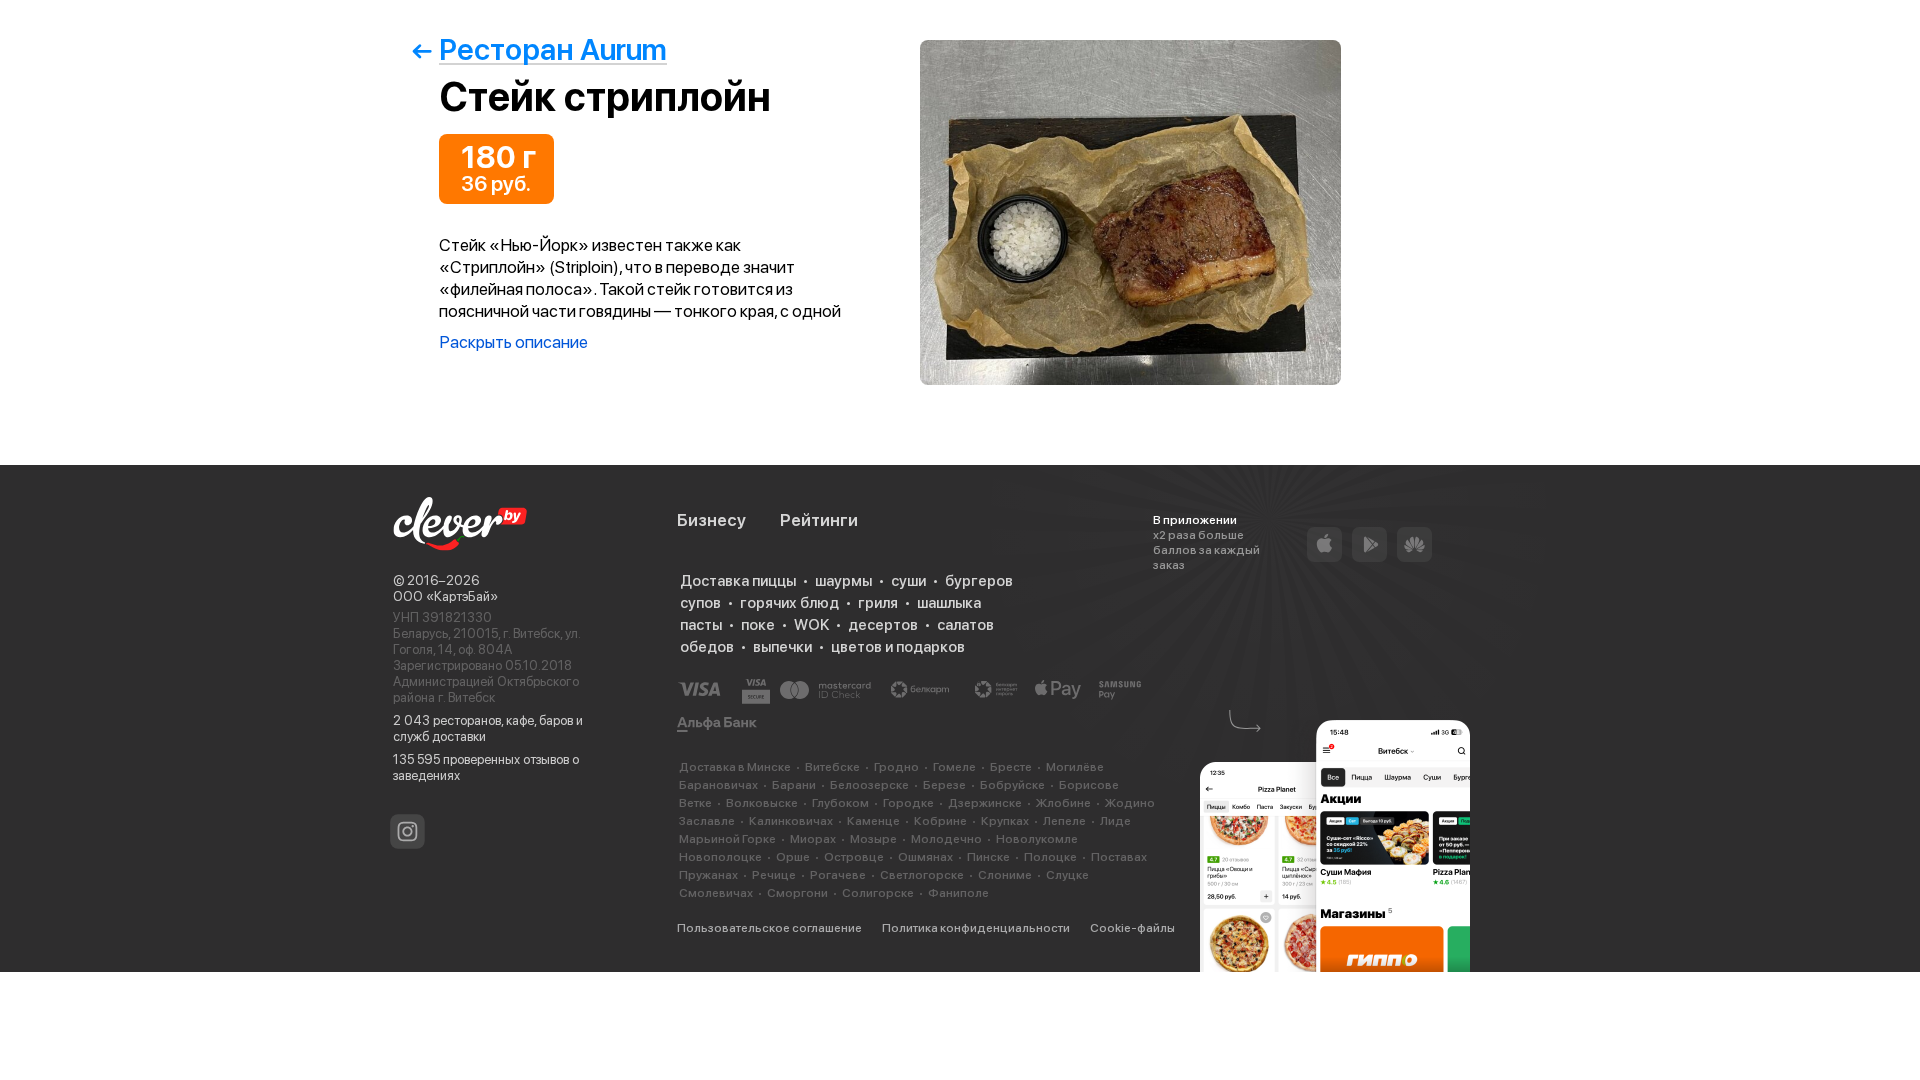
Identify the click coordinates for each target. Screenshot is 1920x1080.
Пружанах (708, 875)
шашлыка (949, 603)
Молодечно (946, 839)
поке (758, 625)
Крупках (1005, 821)
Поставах (1119, 857)
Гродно (896, 767)
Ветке (695, 803)
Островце (854, 857)
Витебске (832, 767)
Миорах (813, 839)
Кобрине (940, 821)
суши (908, 581)
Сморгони (797, 893)
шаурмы (843, 581)
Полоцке (1050, 857)
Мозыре (873, 839)
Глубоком (840, 803)
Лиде (1115, 821)
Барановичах (718, 785)
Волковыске (762, 803)
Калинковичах (791, 821)
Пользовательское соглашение (769, 928)
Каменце (873, 821)
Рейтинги (819, 520)
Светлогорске (922, 875)
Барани (794, 785)
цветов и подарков (898, 647)
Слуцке (1067, 875)
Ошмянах (925, 857)
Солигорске (878, 893)
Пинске (988, 857)
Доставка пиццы (738, 581)
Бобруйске (1012, 785)
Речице (774, 875)
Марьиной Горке (727, 839)
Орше (793, 857)
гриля (878, 603)
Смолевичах (716, 893)
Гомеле (954, 767)
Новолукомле (1037, 839)
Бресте (1011, 767)
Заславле (707, 821)
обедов (707, 647)
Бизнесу (711, 520)
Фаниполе (958, 893)
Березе (944, 785)
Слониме (1005, 875)
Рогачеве (838, 875)
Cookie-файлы (1132, 928)
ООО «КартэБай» (445, 596)
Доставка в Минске (735, 767)
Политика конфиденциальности (976, 928)
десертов (883, 625)
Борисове (1089, 785)
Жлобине (1063, 803)
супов (700, 603)
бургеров (979, 581)
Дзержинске (985, 803)
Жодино (1130, 803)
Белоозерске (869, 785)
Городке (908, 803)
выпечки (782, 647)
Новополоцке (720, 857)
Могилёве (1075, 767)
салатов (965, 625)
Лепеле (1064, 821)
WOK (811, 625)
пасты (701, 625)
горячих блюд (789, 603)
